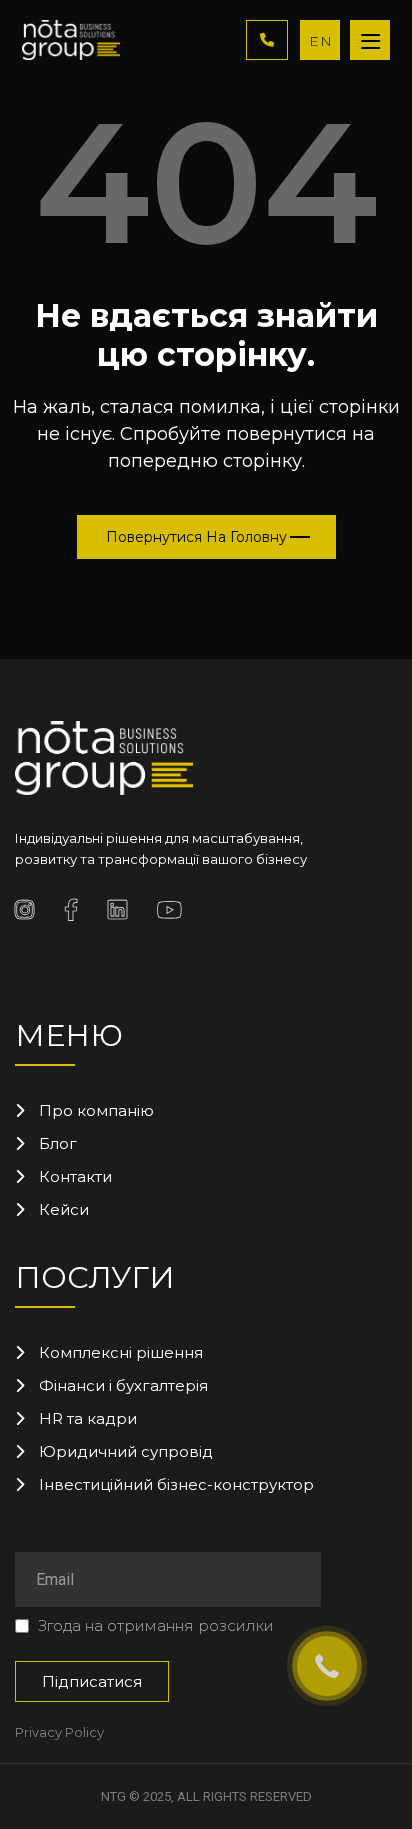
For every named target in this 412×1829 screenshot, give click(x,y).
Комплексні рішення (121, 1352)
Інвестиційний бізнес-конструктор (176, 1484)
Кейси (64, 1209)
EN (321, 41)
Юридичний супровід (126, 1451)
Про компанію (96, 1110)
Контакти (75, 1176)
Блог (58, 1143)
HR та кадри (88, 1418)
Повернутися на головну (196, 537)
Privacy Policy (59, 1732)
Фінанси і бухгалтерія (123, 1385)
